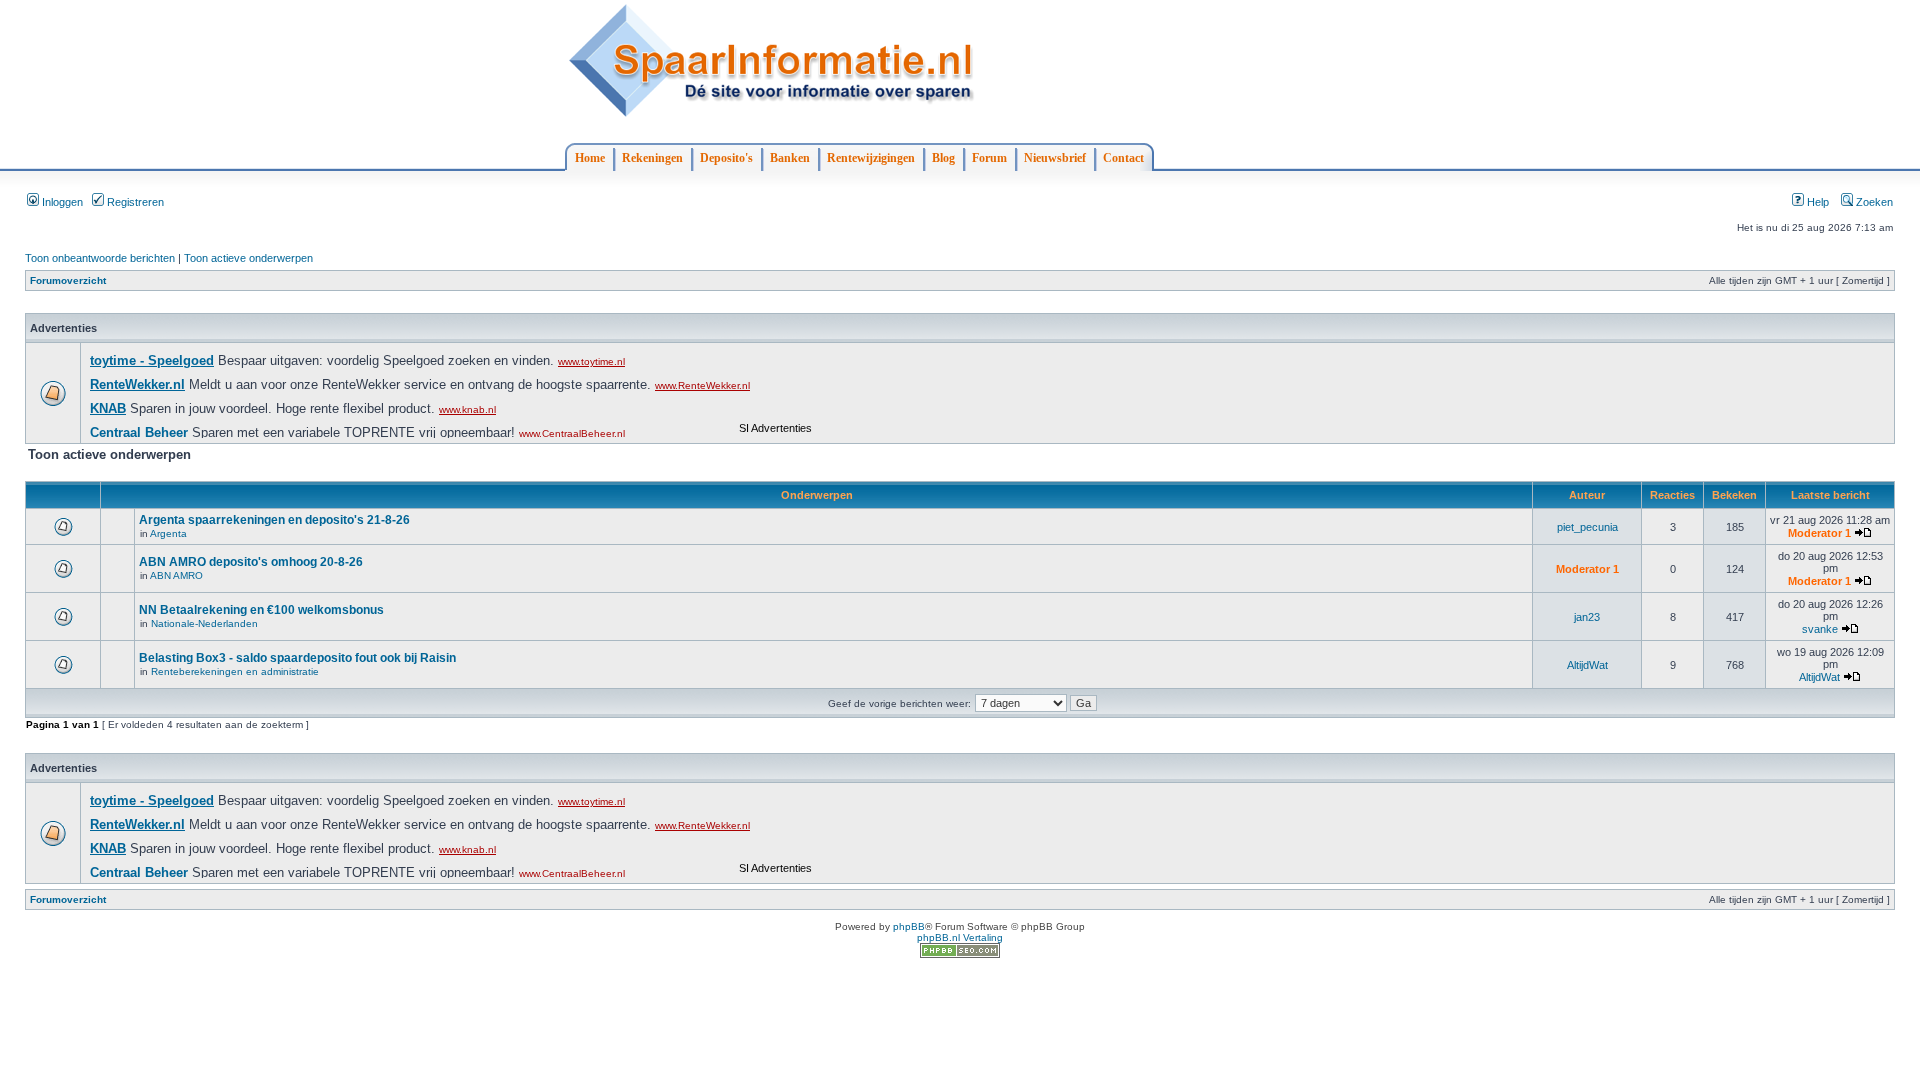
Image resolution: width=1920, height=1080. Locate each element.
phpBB (909, 926)
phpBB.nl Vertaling (960, 937)
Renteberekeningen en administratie (235, 671)
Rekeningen (652, 158)
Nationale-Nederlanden (204, 623)
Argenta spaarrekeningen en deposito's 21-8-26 (274, 520)
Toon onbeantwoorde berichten (100, 258)
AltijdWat (1587, 665)
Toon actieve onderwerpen (248, 258)
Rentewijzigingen (871, 158)
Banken (790, 158)
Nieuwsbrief (1055, 158)
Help (1816, 202)
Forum (989, 158)
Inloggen (61, 202)
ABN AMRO (176, 575)
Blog (943, 158)
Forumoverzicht (68, 280)
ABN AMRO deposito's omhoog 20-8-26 (251, 562)
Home (590, 158)
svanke (1820, 629)
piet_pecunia (1587, 527)
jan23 (1587, 617)
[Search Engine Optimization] (960, 954)
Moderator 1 (1819, 533)
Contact (1123, 158)
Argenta (168, 533)
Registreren (134, 202)
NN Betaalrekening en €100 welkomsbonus (261, 610)
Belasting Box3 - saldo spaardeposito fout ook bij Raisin (297, 658)
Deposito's (726, 158)
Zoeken (1873, 202)
